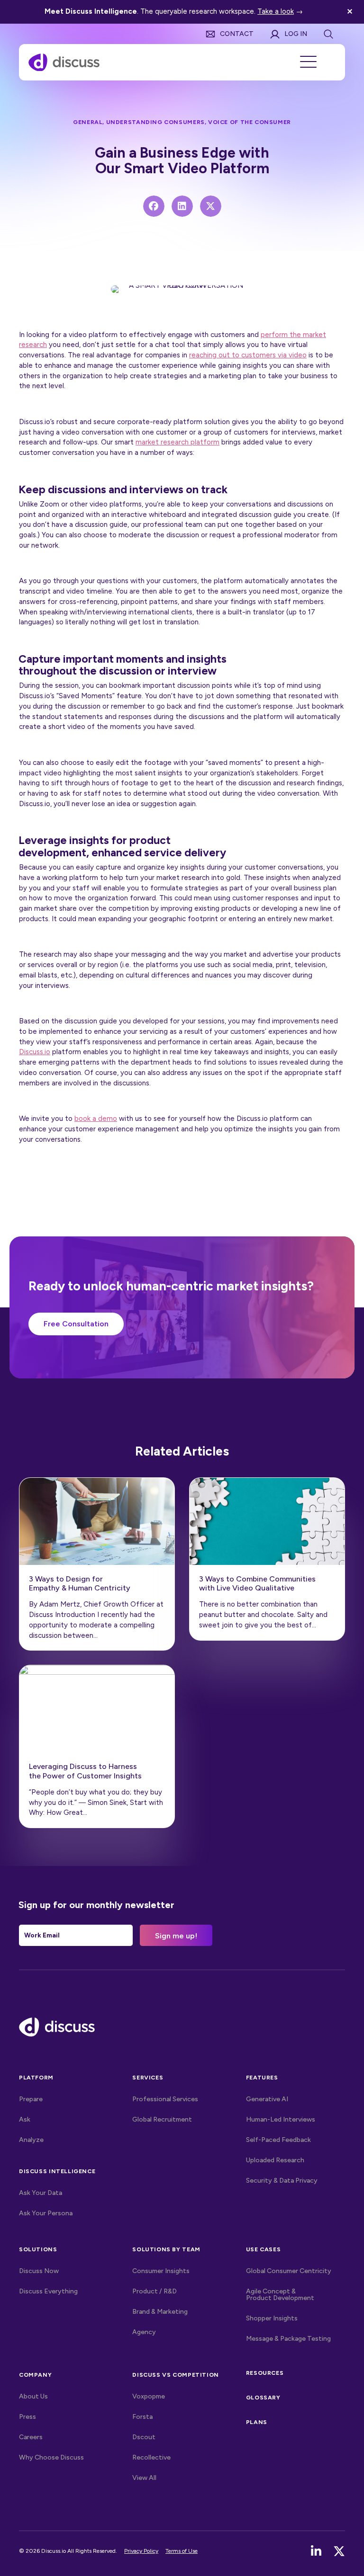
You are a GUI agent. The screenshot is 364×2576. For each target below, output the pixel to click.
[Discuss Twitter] (339, 2551)
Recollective (151, 2457)
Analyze (31, 2140)
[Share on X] (211, 206)
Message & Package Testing (288, 2339)
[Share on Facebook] (154, 206)
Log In (296, 34)
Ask (25, 2119)
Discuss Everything (48, 2291)
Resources (265, 2373)
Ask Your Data (41, 2193)
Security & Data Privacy (282, 2181)
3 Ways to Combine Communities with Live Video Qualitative (257, 1583)
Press (27, 2417)
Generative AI (267, 2099)
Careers (31, 2437)
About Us (33, 2396)
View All (164, 2478)
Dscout (144, 2437)
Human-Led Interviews (281, 2119)
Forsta (142, 2417)
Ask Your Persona (46, 2213)
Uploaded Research (275, 2160)
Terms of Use (182, 2551)
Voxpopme (149, 2396)
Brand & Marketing (160, 2312)
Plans (257, 2422)
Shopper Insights (272, 2318)
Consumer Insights (161, 2271)
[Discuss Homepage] (64, 62)
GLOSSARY (263, 2397)
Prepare (31, 2099)
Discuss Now (39, 2271)
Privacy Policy (141, 2551)
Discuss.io (35, 1052)
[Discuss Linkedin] (316, 2551)
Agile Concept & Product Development (280, 2295)
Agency (144, 2332)
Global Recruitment (162, 2119)
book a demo (96, 1119)
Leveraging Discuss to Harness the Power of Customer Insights (85, 1771)
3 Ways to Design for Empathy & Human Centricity (80, 1583)
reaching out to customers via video (248, 355)
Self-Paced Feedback (278, 2140)
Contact (237, 34)
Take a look (276, 11)
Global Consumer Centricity (289, 2271)
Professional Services (165, 2099)
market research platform (177, 442)
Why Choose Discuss (51, 2457)
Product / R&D (155, 2291)
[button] (351, 12)
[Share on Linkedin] (182, 206)
